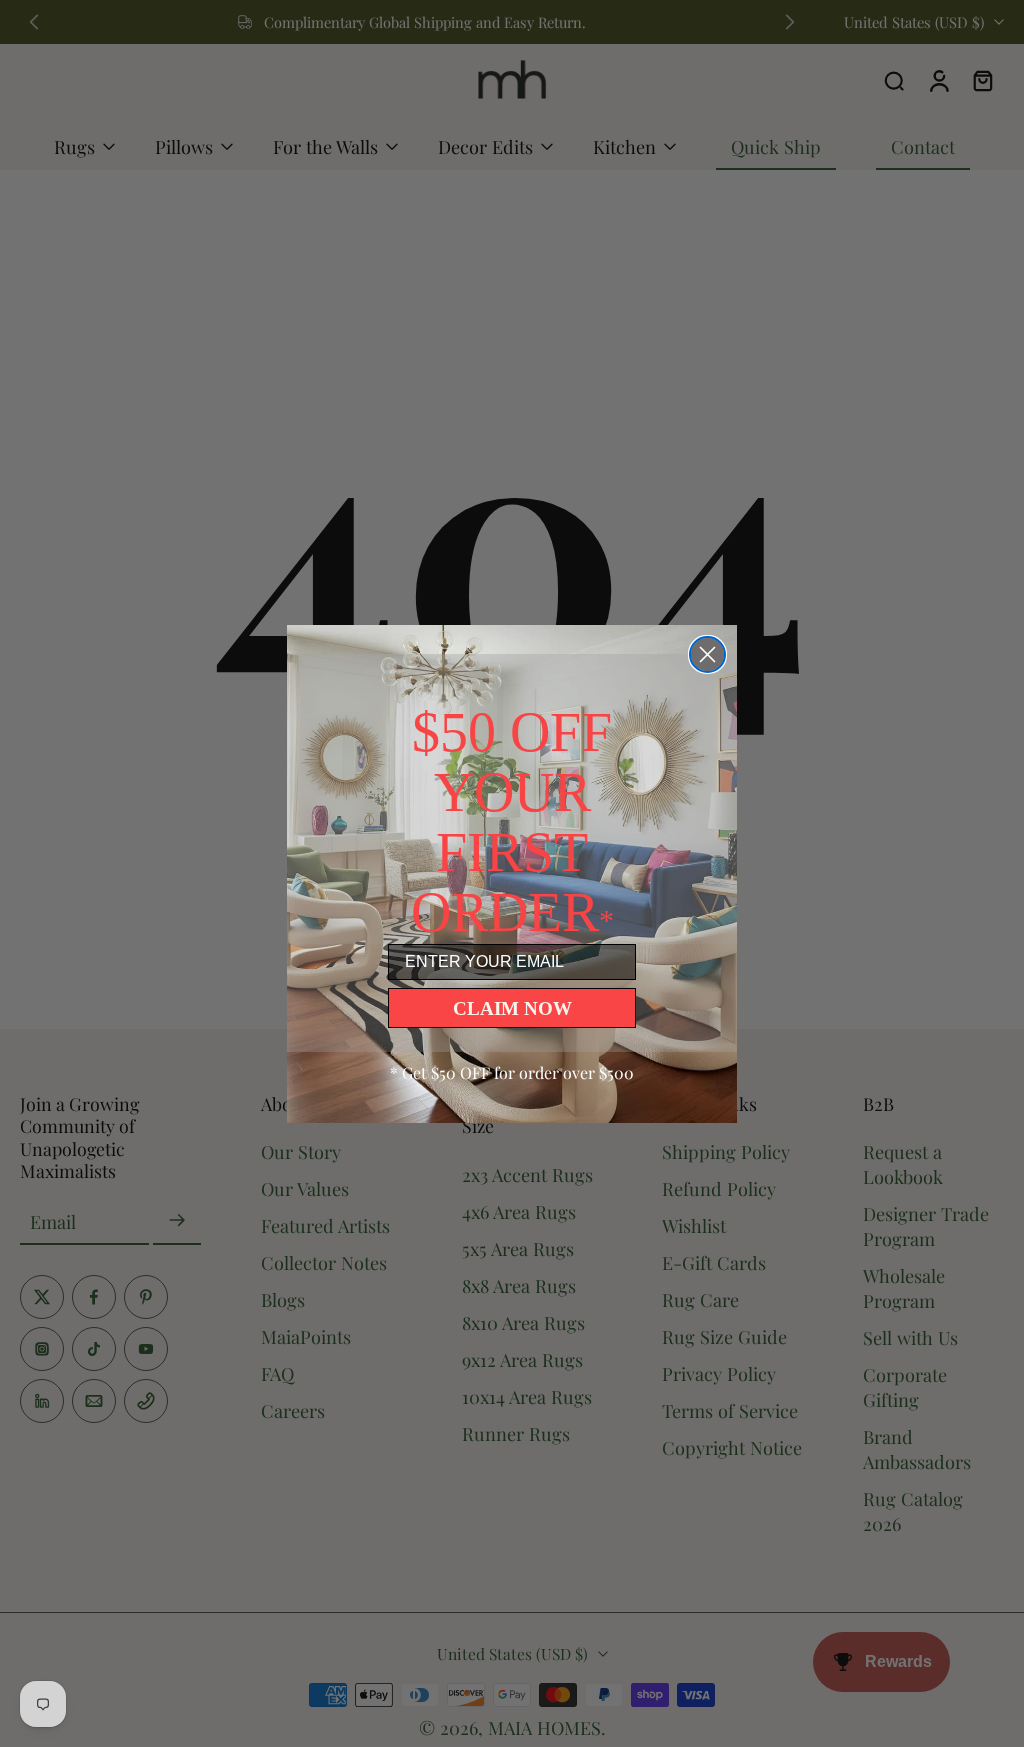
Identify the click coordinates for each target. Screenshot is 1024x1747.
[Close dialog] (707, 654)
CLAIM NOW (512, 1008)
